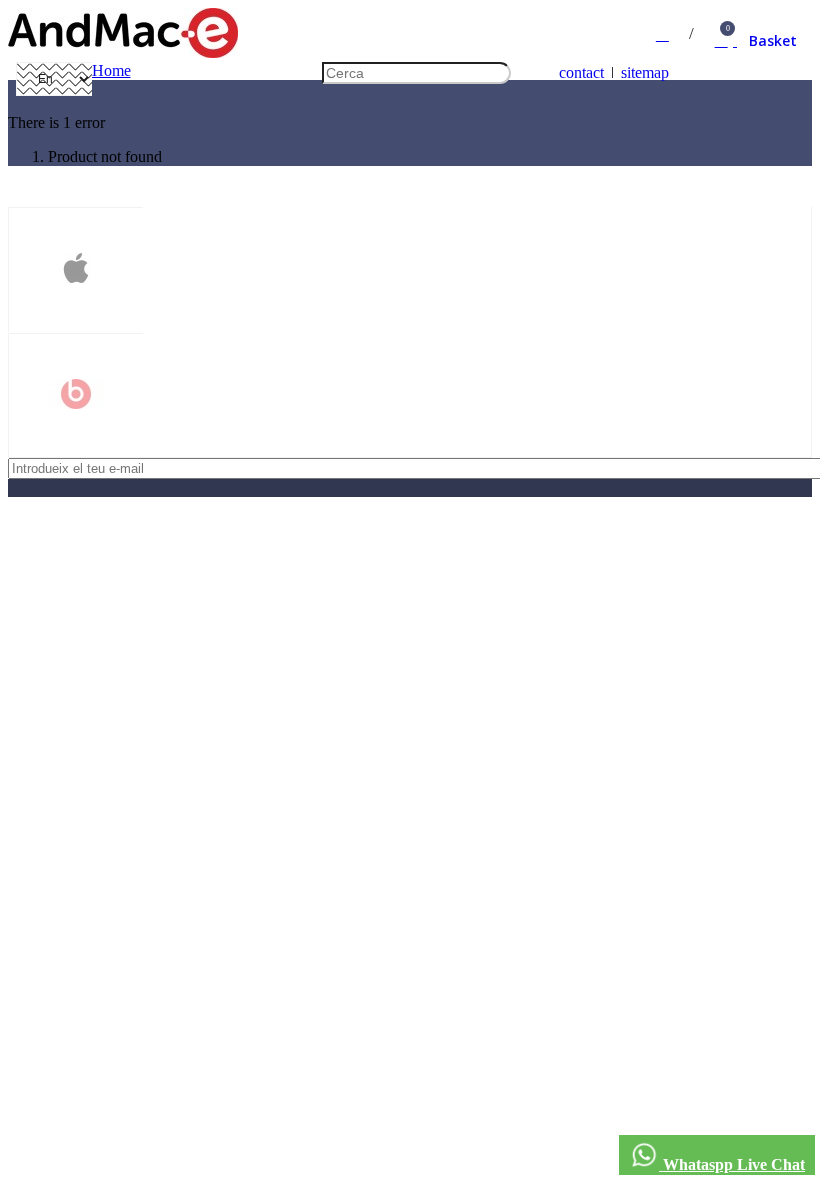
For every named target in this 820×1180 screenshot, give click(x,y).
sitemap (645, 72)
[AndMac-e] (123, 52)
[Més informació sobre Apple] (76, 270)
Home (111, 70)
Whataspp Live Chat (732, 1164)
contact (581, 72)
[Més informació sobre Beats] (76, 396)
